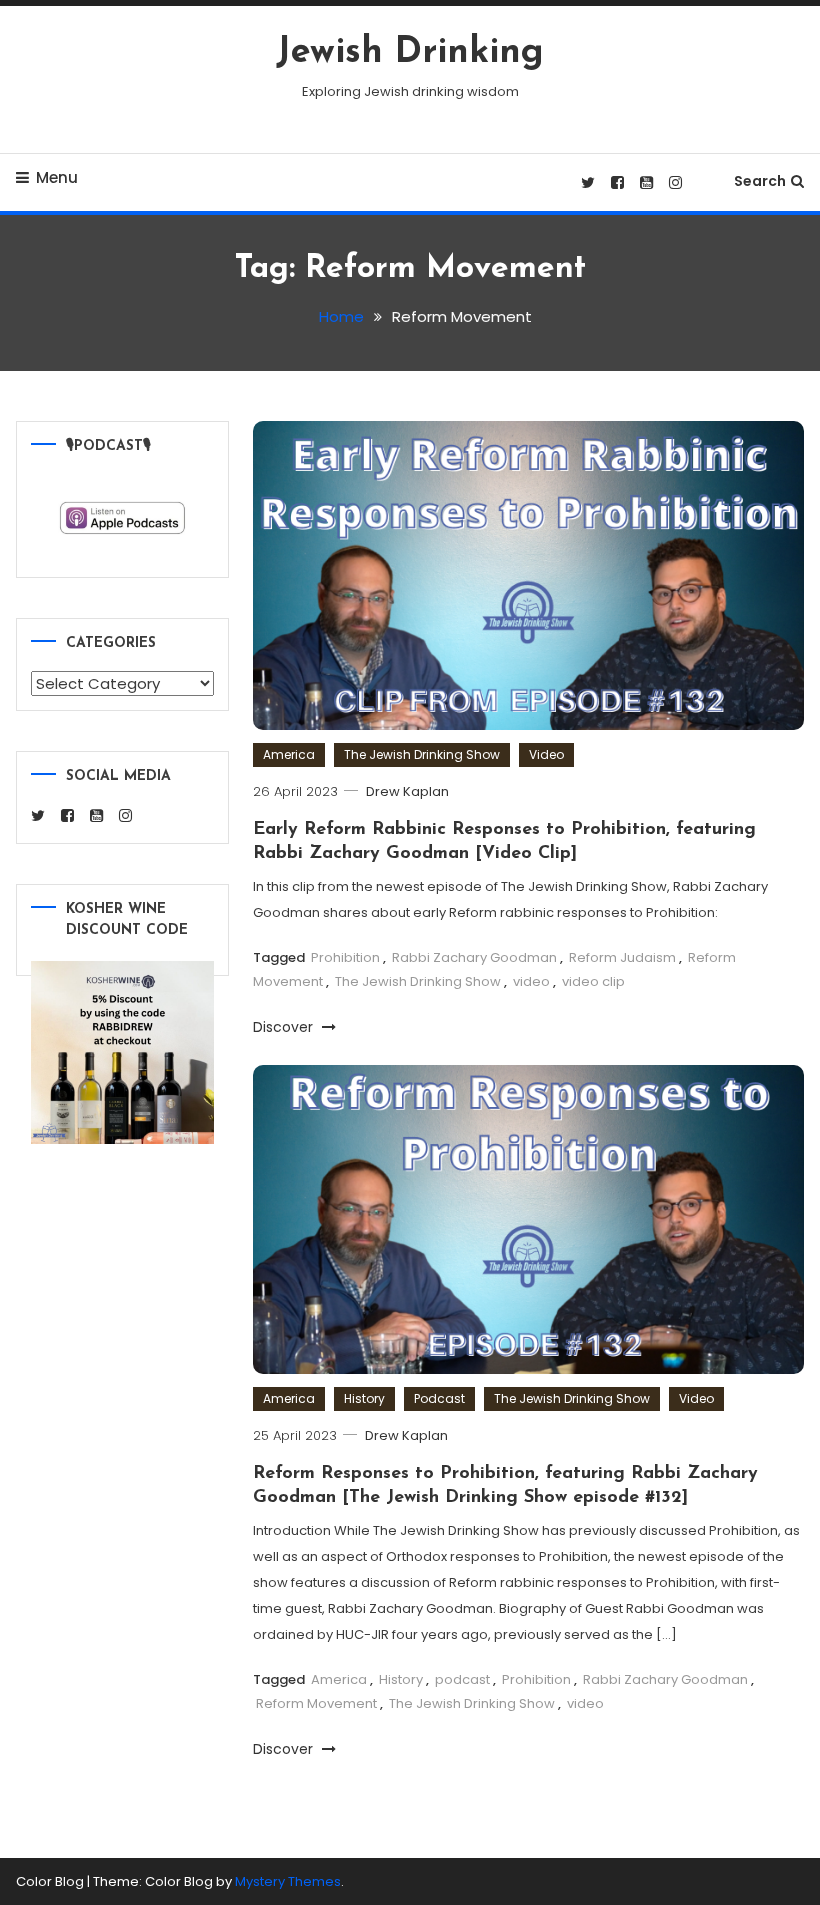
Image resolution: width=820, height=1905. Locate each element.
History (364, 1398)
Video (546, 754)
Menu (57, 177)
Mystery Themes (288, 1881)
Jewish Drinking (410, 53)
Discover (285, 1027)
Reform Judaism (622, 957)
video (531, 981)
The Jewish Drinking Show (422, 754)
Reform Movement (316, 1703)
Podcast (439, 1398)
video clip (593, 981)
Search (760, 181)
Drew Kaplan (407, 791)
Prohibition (345, 957)
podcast (462, 1679)
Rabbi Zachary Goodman (474, 957)
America (289, 754)
